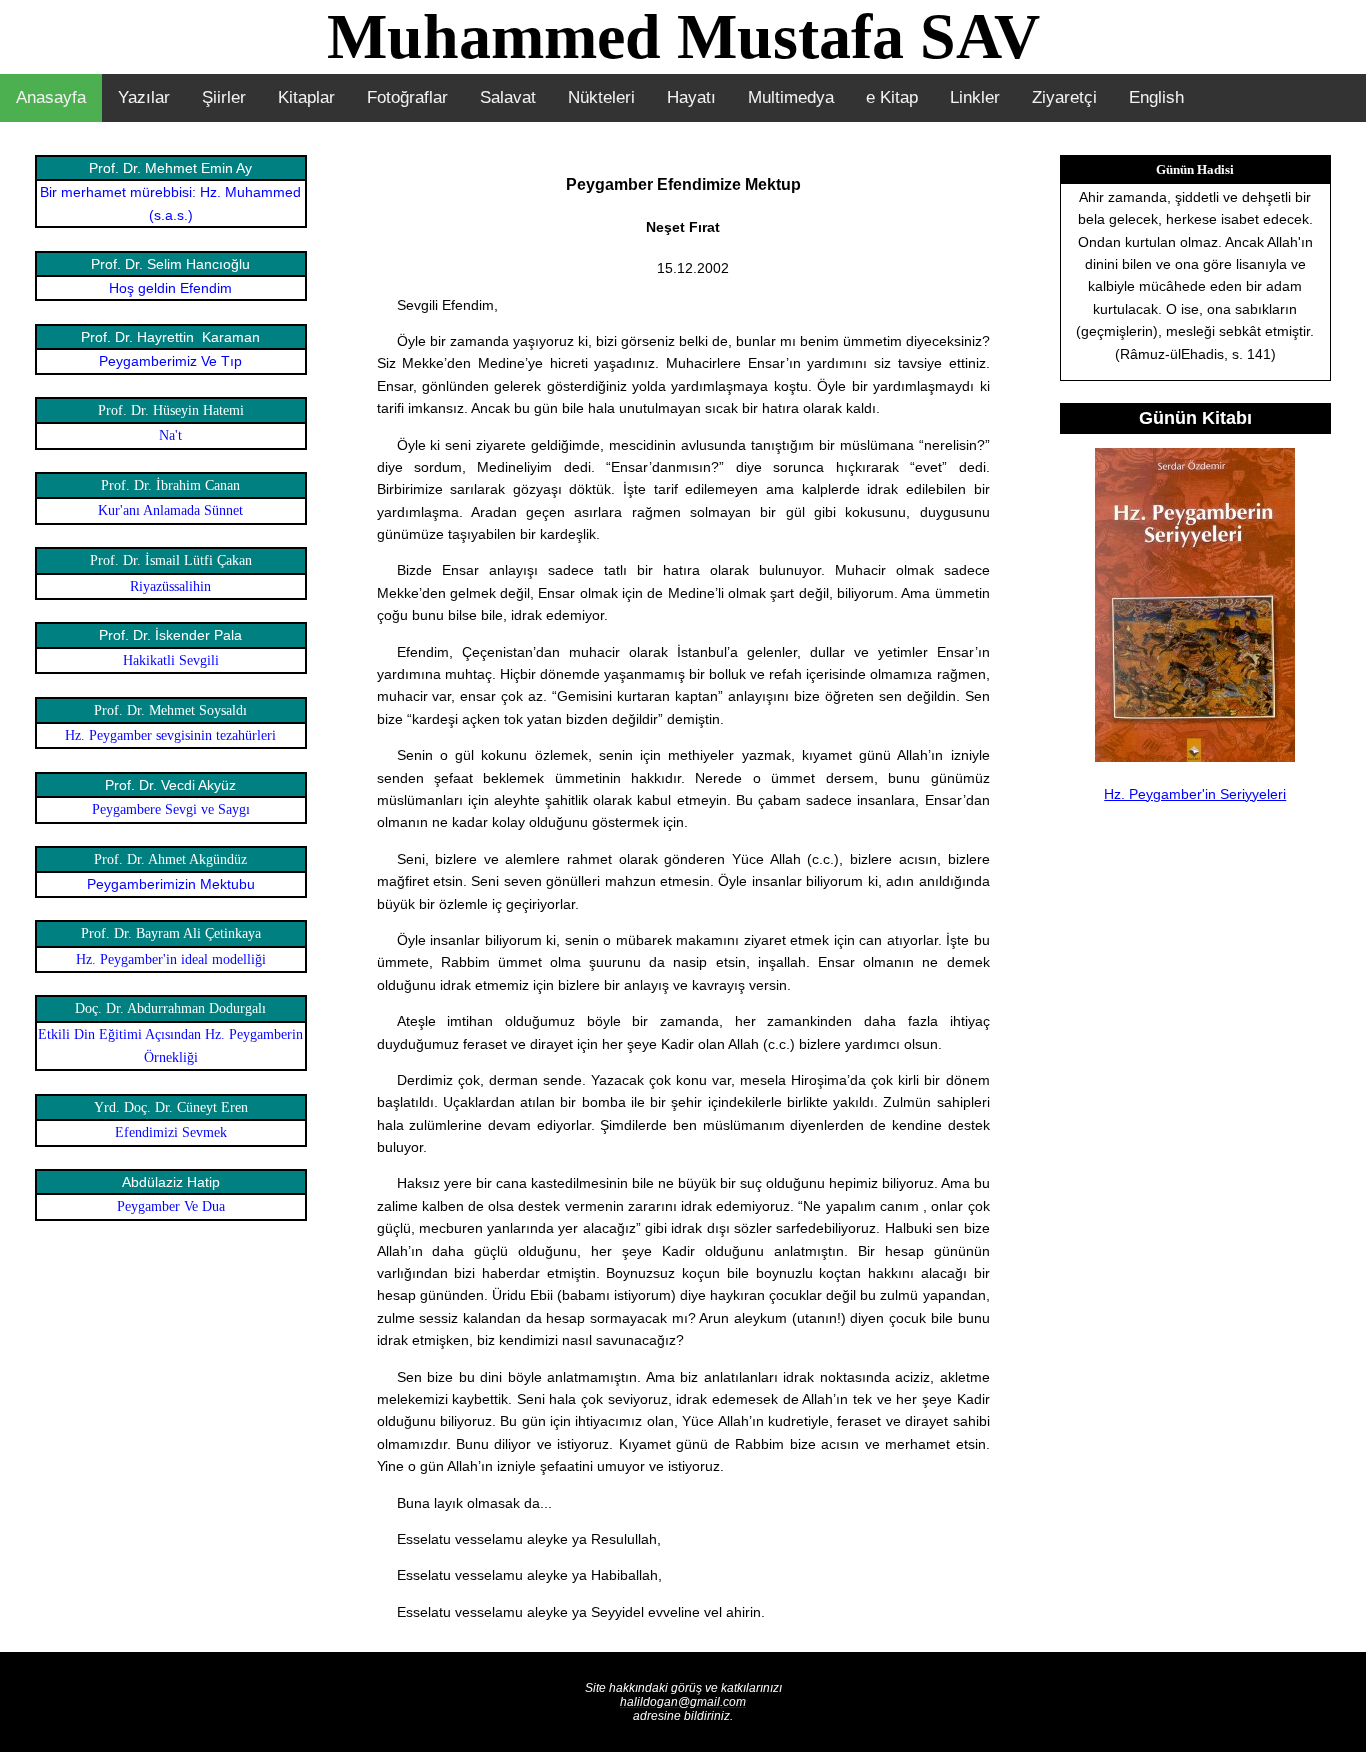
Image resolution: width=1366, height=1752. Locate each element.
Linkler (975, 97)
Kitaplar (306, 97)
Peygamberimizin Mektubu (171, 884)
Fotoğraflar (407, 97)
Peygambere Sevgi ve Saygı (171, 809)
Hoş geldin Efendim (170, 288)
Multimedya (791, 97)
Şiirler (224, 97)
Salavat (508, 97)
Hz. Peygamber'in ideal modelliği (171, 959)
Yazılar (144, 97)
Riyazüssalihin (170, 586)
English (1156, 97)
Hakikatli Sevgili (171, 660)
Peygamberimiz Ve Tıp (170, 361)
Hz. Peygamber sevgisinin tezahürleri (170, 735)
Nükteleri (601, 97)
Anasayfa (51, 97)
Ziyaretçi (1064, 97)
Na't (170, 435)
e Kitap (892, 97)
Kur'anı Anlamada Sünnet (170, 510)
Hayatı (691, 97)
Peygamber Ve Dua (171, 1206)
